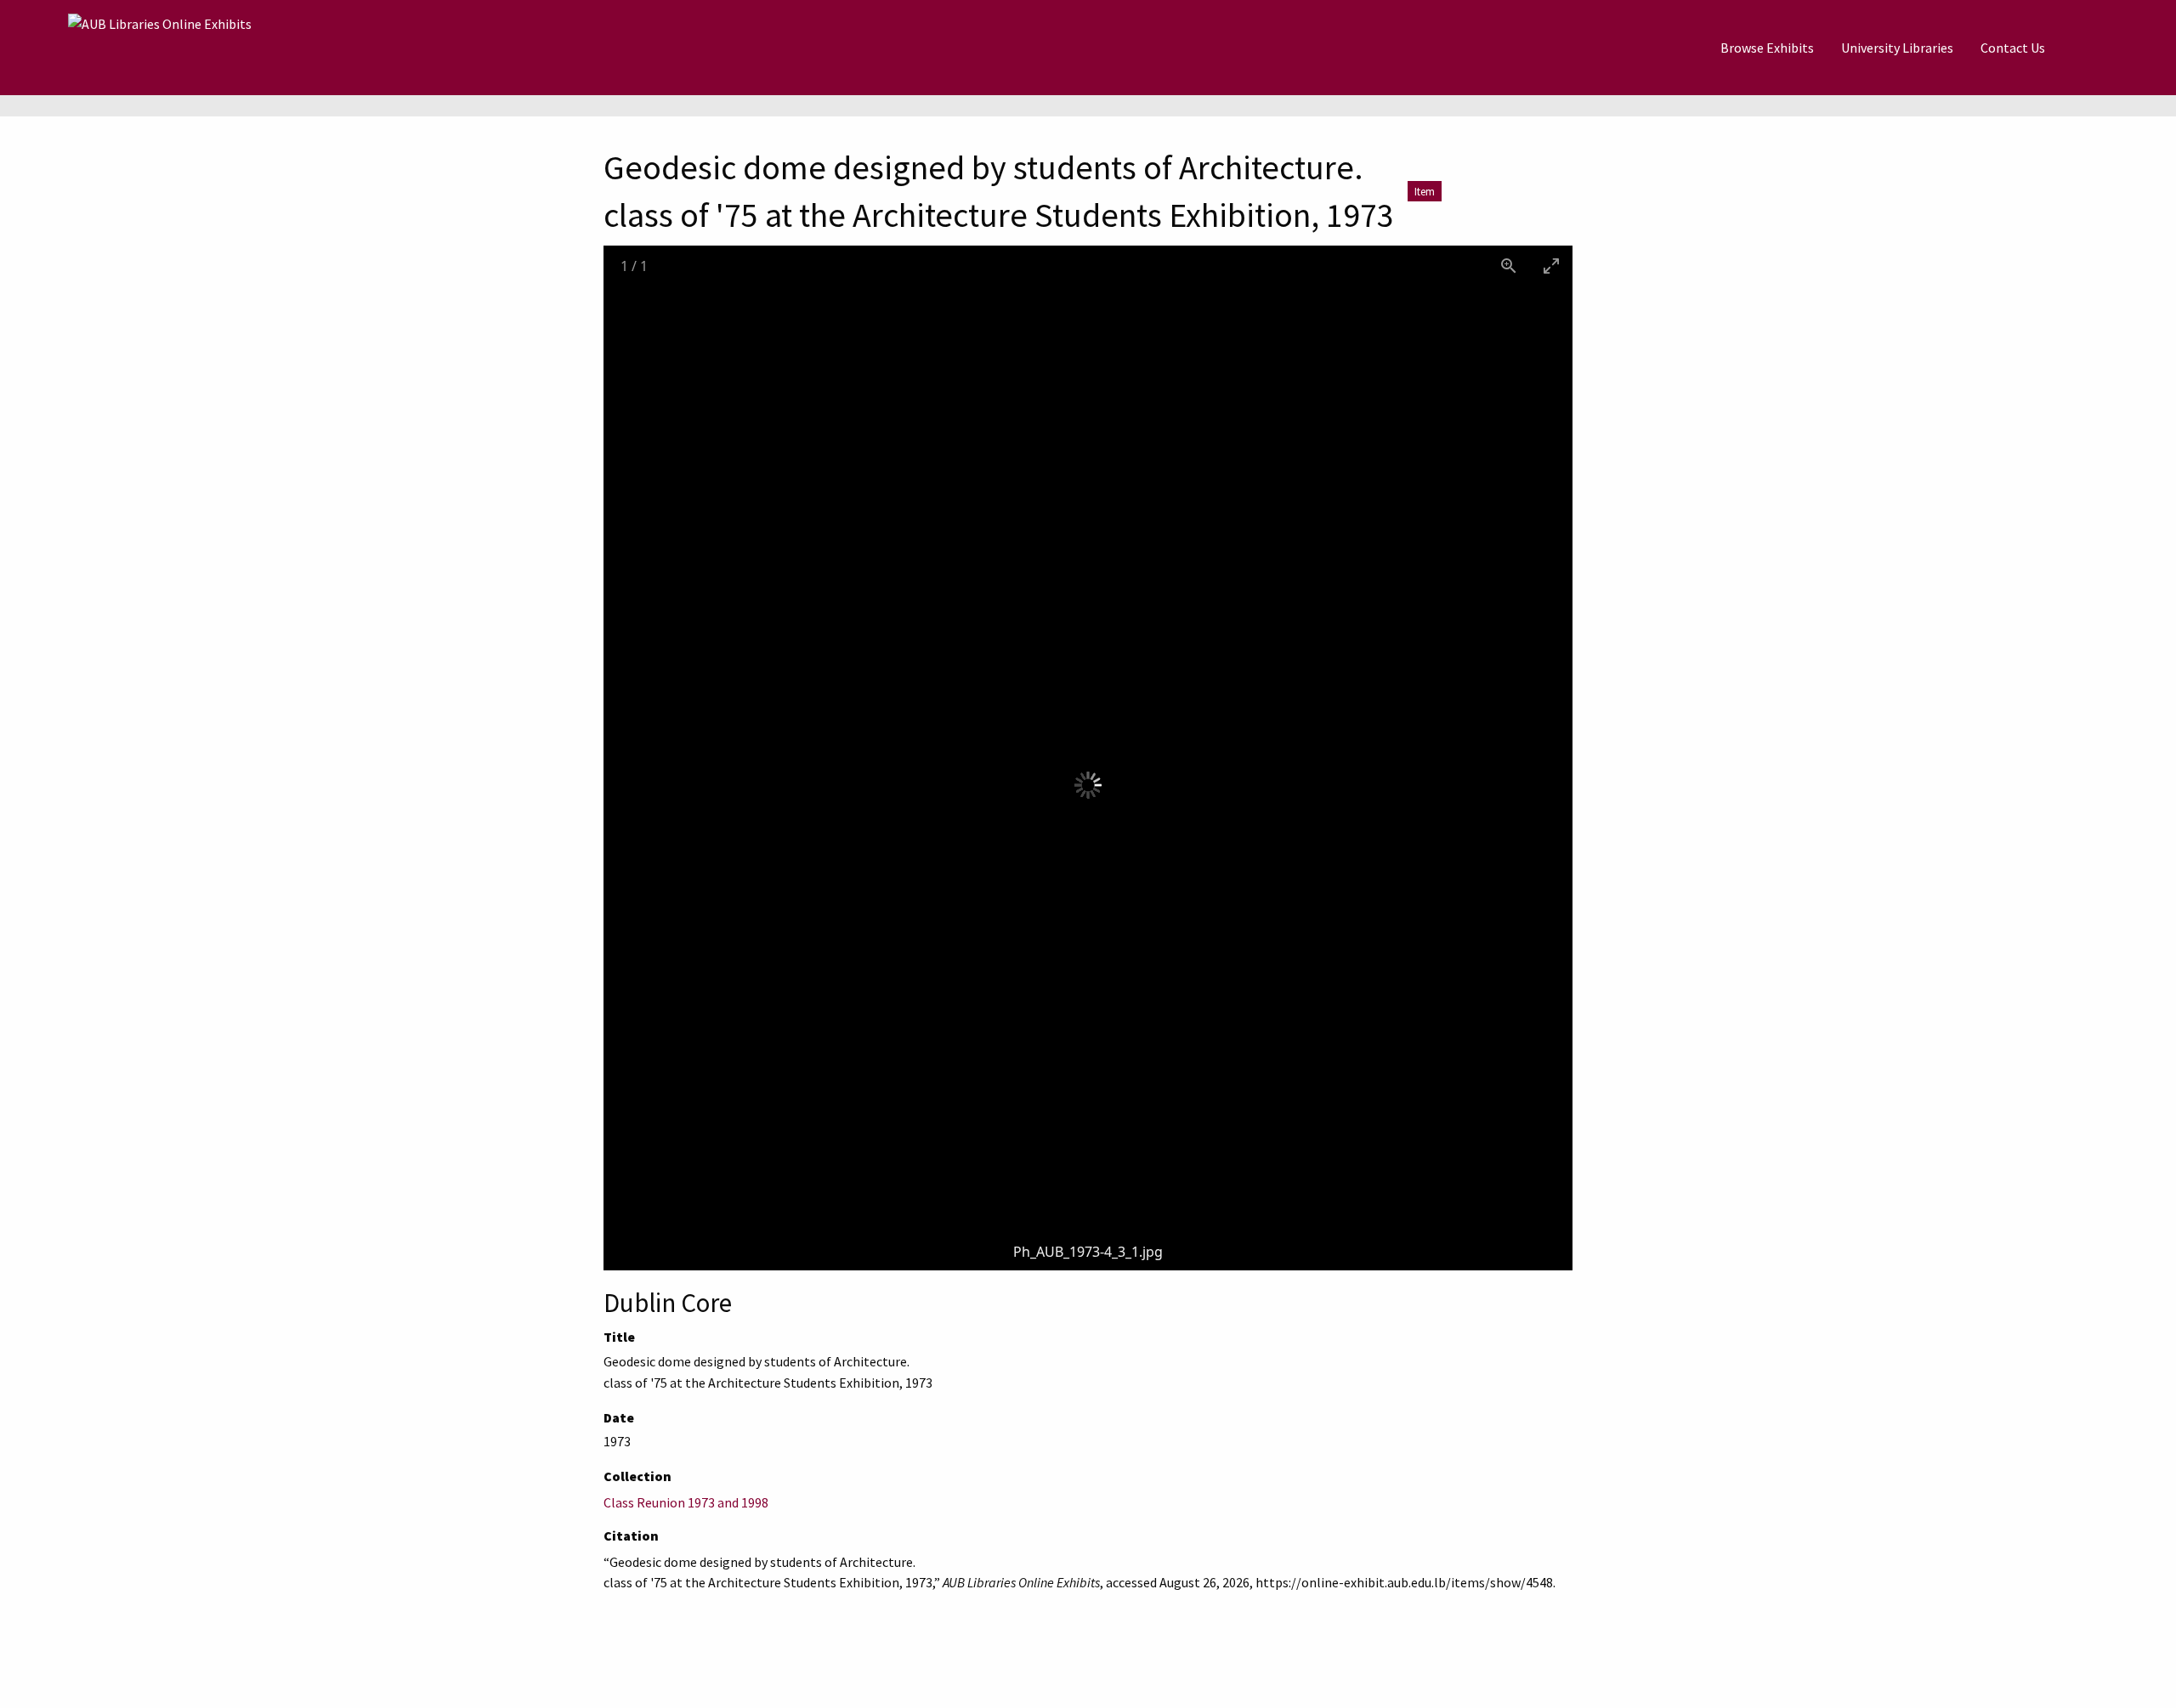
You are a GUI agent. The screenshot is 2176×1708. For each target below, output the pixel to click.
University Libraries (1897, 48)
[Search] (2100, 48)
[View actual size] (1509, 266)
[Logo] (160, 48)
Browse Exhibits (1767, 48)
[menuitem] (1767, 48)
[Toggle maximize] (1551, 266)
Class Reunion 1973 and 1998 (686, 1502)
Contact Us (2013, 48)
